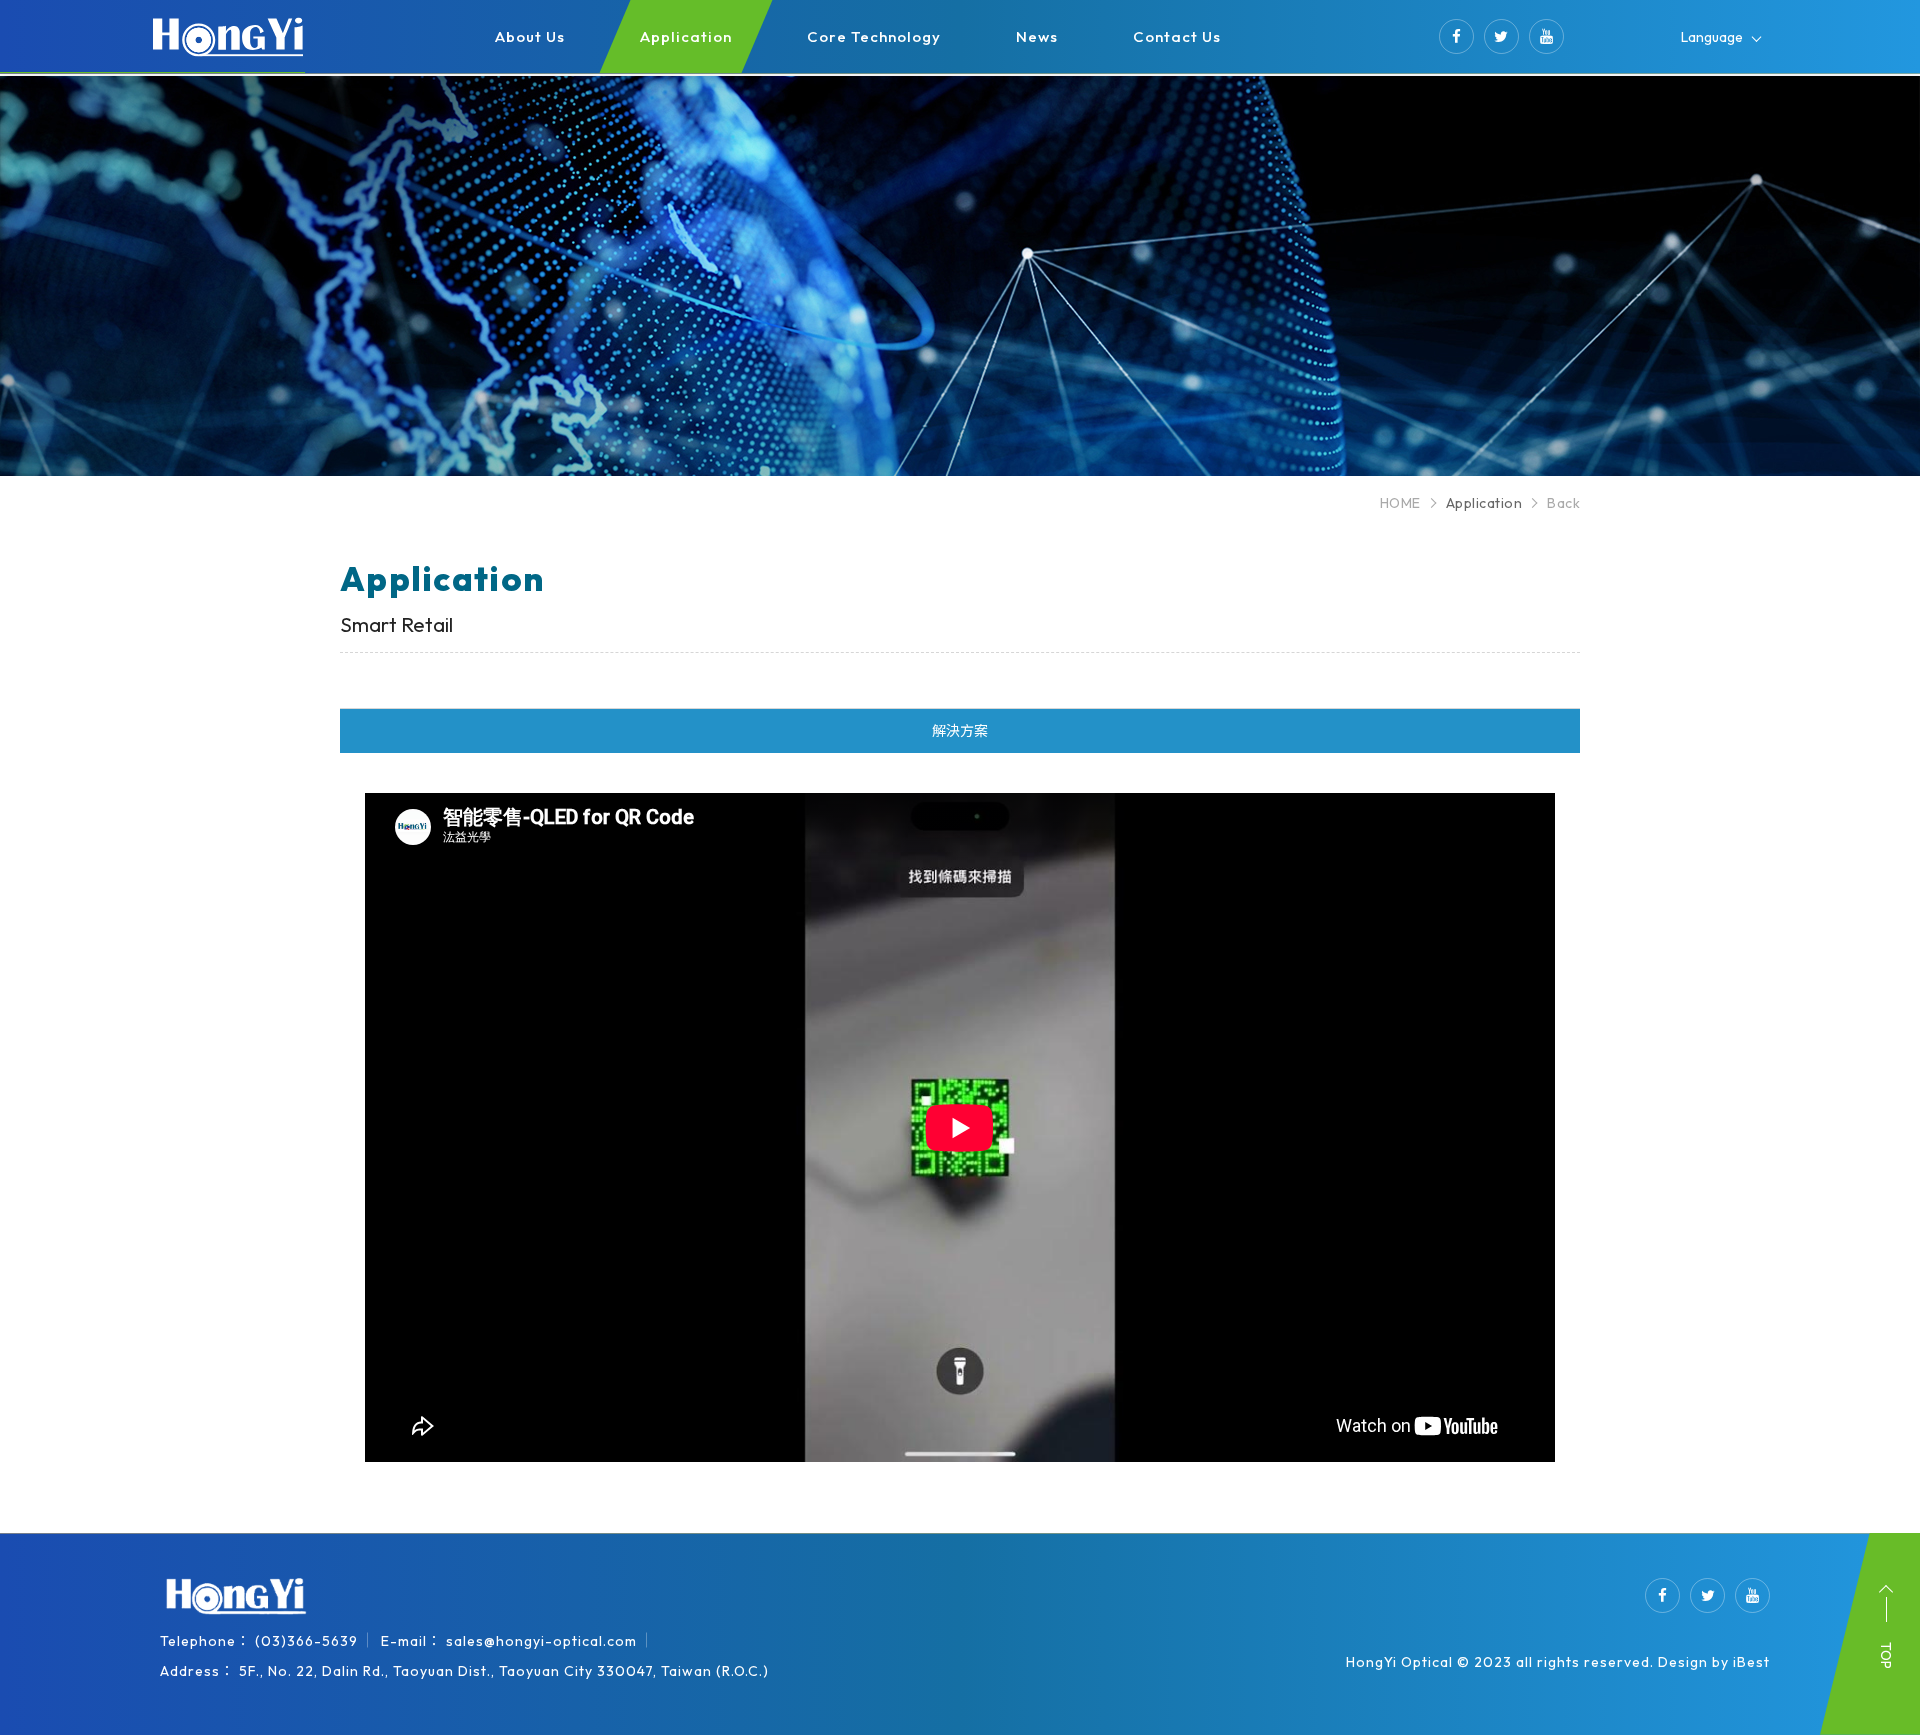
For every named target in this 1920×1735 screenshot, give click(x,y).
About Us (530, 36)
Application (686, 36)
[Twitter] (1501, 36)
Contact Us (1177, 36)
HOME (1400, 503)
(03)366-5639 (306, 1641)
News (1037, 36)
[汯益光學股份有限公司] (235, 1596)
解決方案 (960, 731)
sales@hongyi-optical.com (541, 1641)
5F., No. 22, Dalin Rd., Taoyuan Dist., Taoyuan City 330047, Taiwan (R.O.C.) (504, 1671)
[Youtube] (1546, 36)
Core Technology (874, 36)
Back (1563, 503)
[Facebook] (1456, 36)
